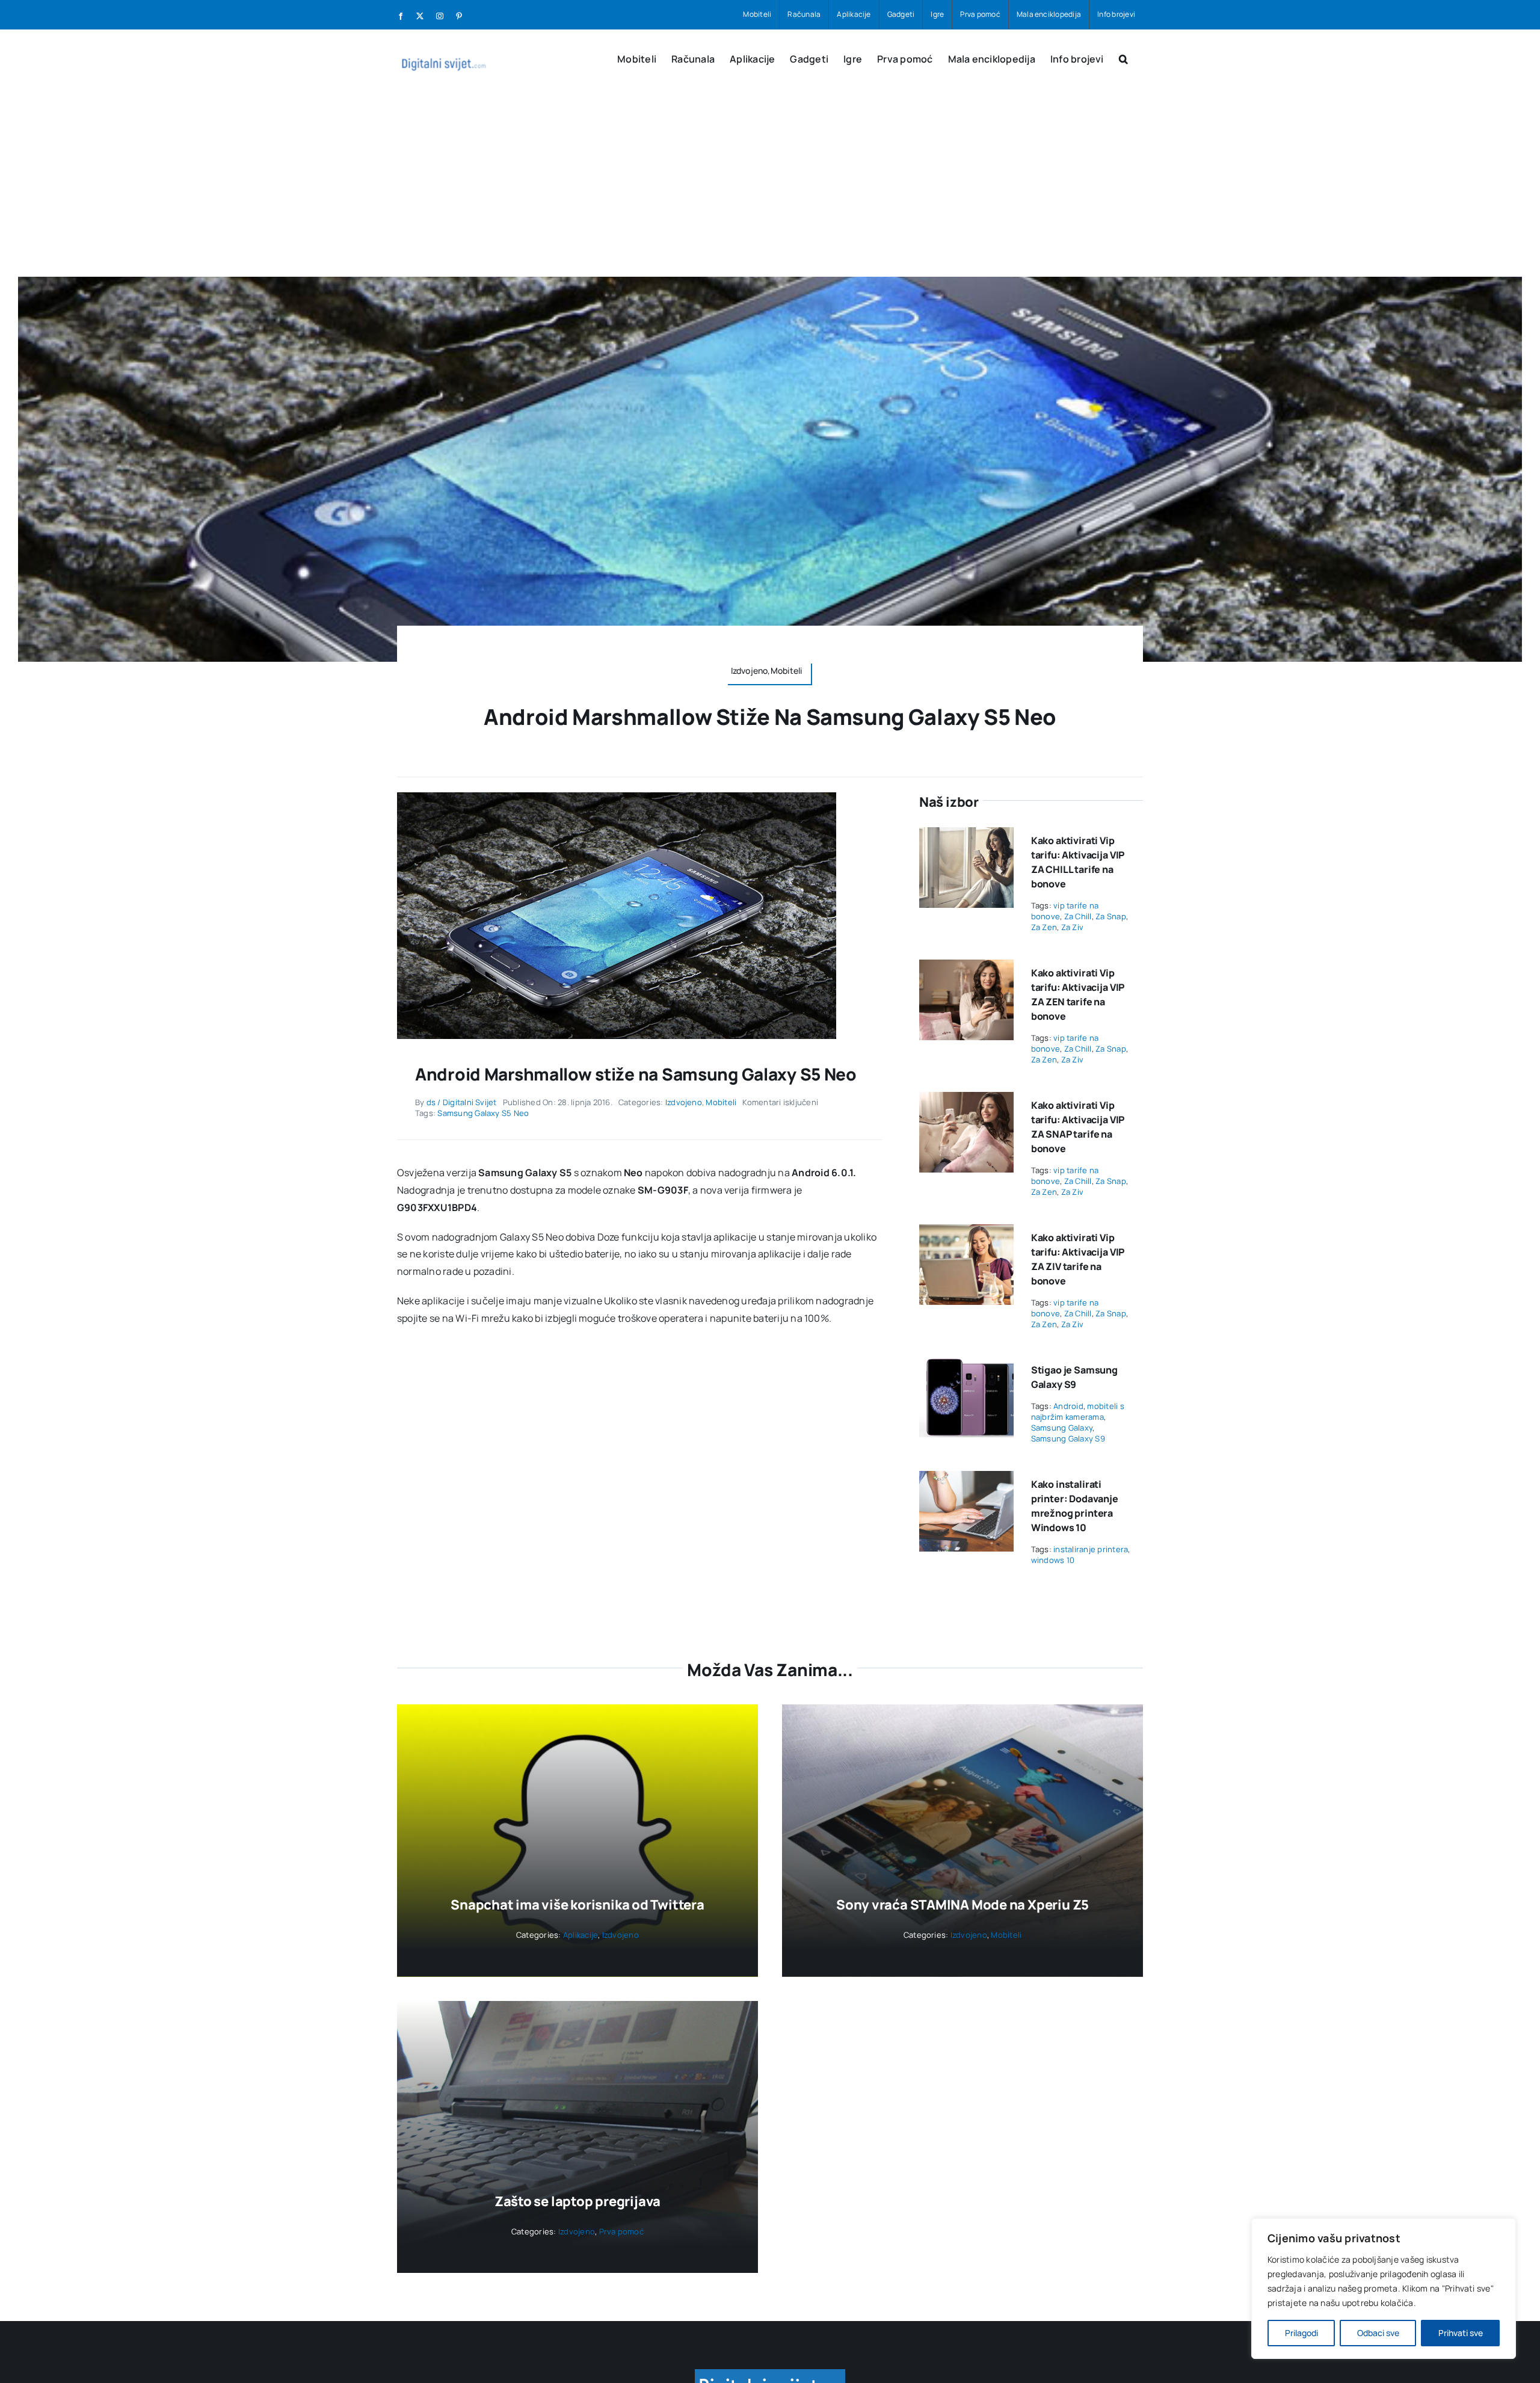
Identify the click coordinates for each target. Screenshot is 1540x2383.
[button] (1123, 58)
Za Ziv (1072, 927)
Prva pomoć (621, 2231)
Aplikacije (581, 1935)
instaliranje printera (1091, 1549)
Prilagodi (1301, 2333)
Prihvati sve (1461, 2333)
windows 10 (1053, 1560)
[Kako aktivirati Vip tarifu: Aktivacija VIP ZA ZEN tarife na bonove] (966, 968)
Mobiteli (721, 1102)
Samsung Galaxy (1062, 1428)
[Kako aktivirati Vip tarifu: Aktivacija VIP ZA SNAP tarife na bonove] (966, 1100)
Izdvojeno (684, 1102)
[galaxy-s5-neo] (617, 797)
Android (1068, 1406)
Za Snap (1111, 916)
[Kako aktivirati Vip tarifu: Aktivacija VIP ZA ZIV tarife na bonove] (966, 1233)
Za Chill (1078, 916)
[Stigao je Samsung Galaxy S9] (966, 1365)
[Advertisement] (770, 187)
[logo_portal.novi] (770, 2374)
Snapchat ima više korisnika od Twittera (577, 1905)
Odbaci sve (1378, 2333)
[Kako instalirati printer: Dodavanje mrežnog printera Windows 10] (966, 1479)
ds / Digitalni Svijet (462, 1102)
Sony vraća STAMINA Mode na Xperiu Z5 (962, 1905)
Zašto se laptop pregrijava (577, 2201)
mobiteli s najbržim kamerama (1078, 1411)
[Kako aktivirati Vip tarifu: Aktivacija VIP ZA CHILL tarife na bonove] (966, 836)
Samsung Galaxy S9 (1068, 1438)
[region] (1384, 2289)
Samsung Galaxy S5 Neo (483, 1113)
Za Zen (1044, 927)
